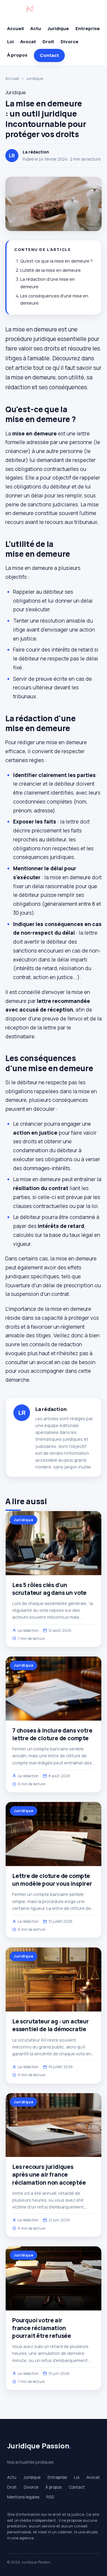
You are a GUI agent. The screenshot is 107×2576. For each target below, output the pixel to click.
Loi (10, 42)
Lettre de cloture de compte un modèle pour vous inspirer (52, 1880)
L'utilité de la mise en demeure (51, 270)
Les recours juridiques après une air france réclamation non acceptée (49, 2175)
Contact (49, 55)
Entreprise (88, 28)
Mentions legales (23, 2497)
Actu (36, 28)
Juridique (58, 28)
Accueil (15, 28)
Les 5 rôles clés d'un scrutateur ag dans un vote (49, 1589)
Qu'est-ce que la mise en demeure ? (56, 261)
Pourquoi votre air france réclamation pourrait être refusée (42, 2328)
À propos (17, 55)
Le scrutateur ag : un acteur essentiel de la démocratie (51, 2025)
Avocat (28, 42)
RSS (50, 2497)
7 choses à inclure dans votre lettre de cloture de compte (52, 1734)
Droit (48, 42)
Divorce (70, 42)
